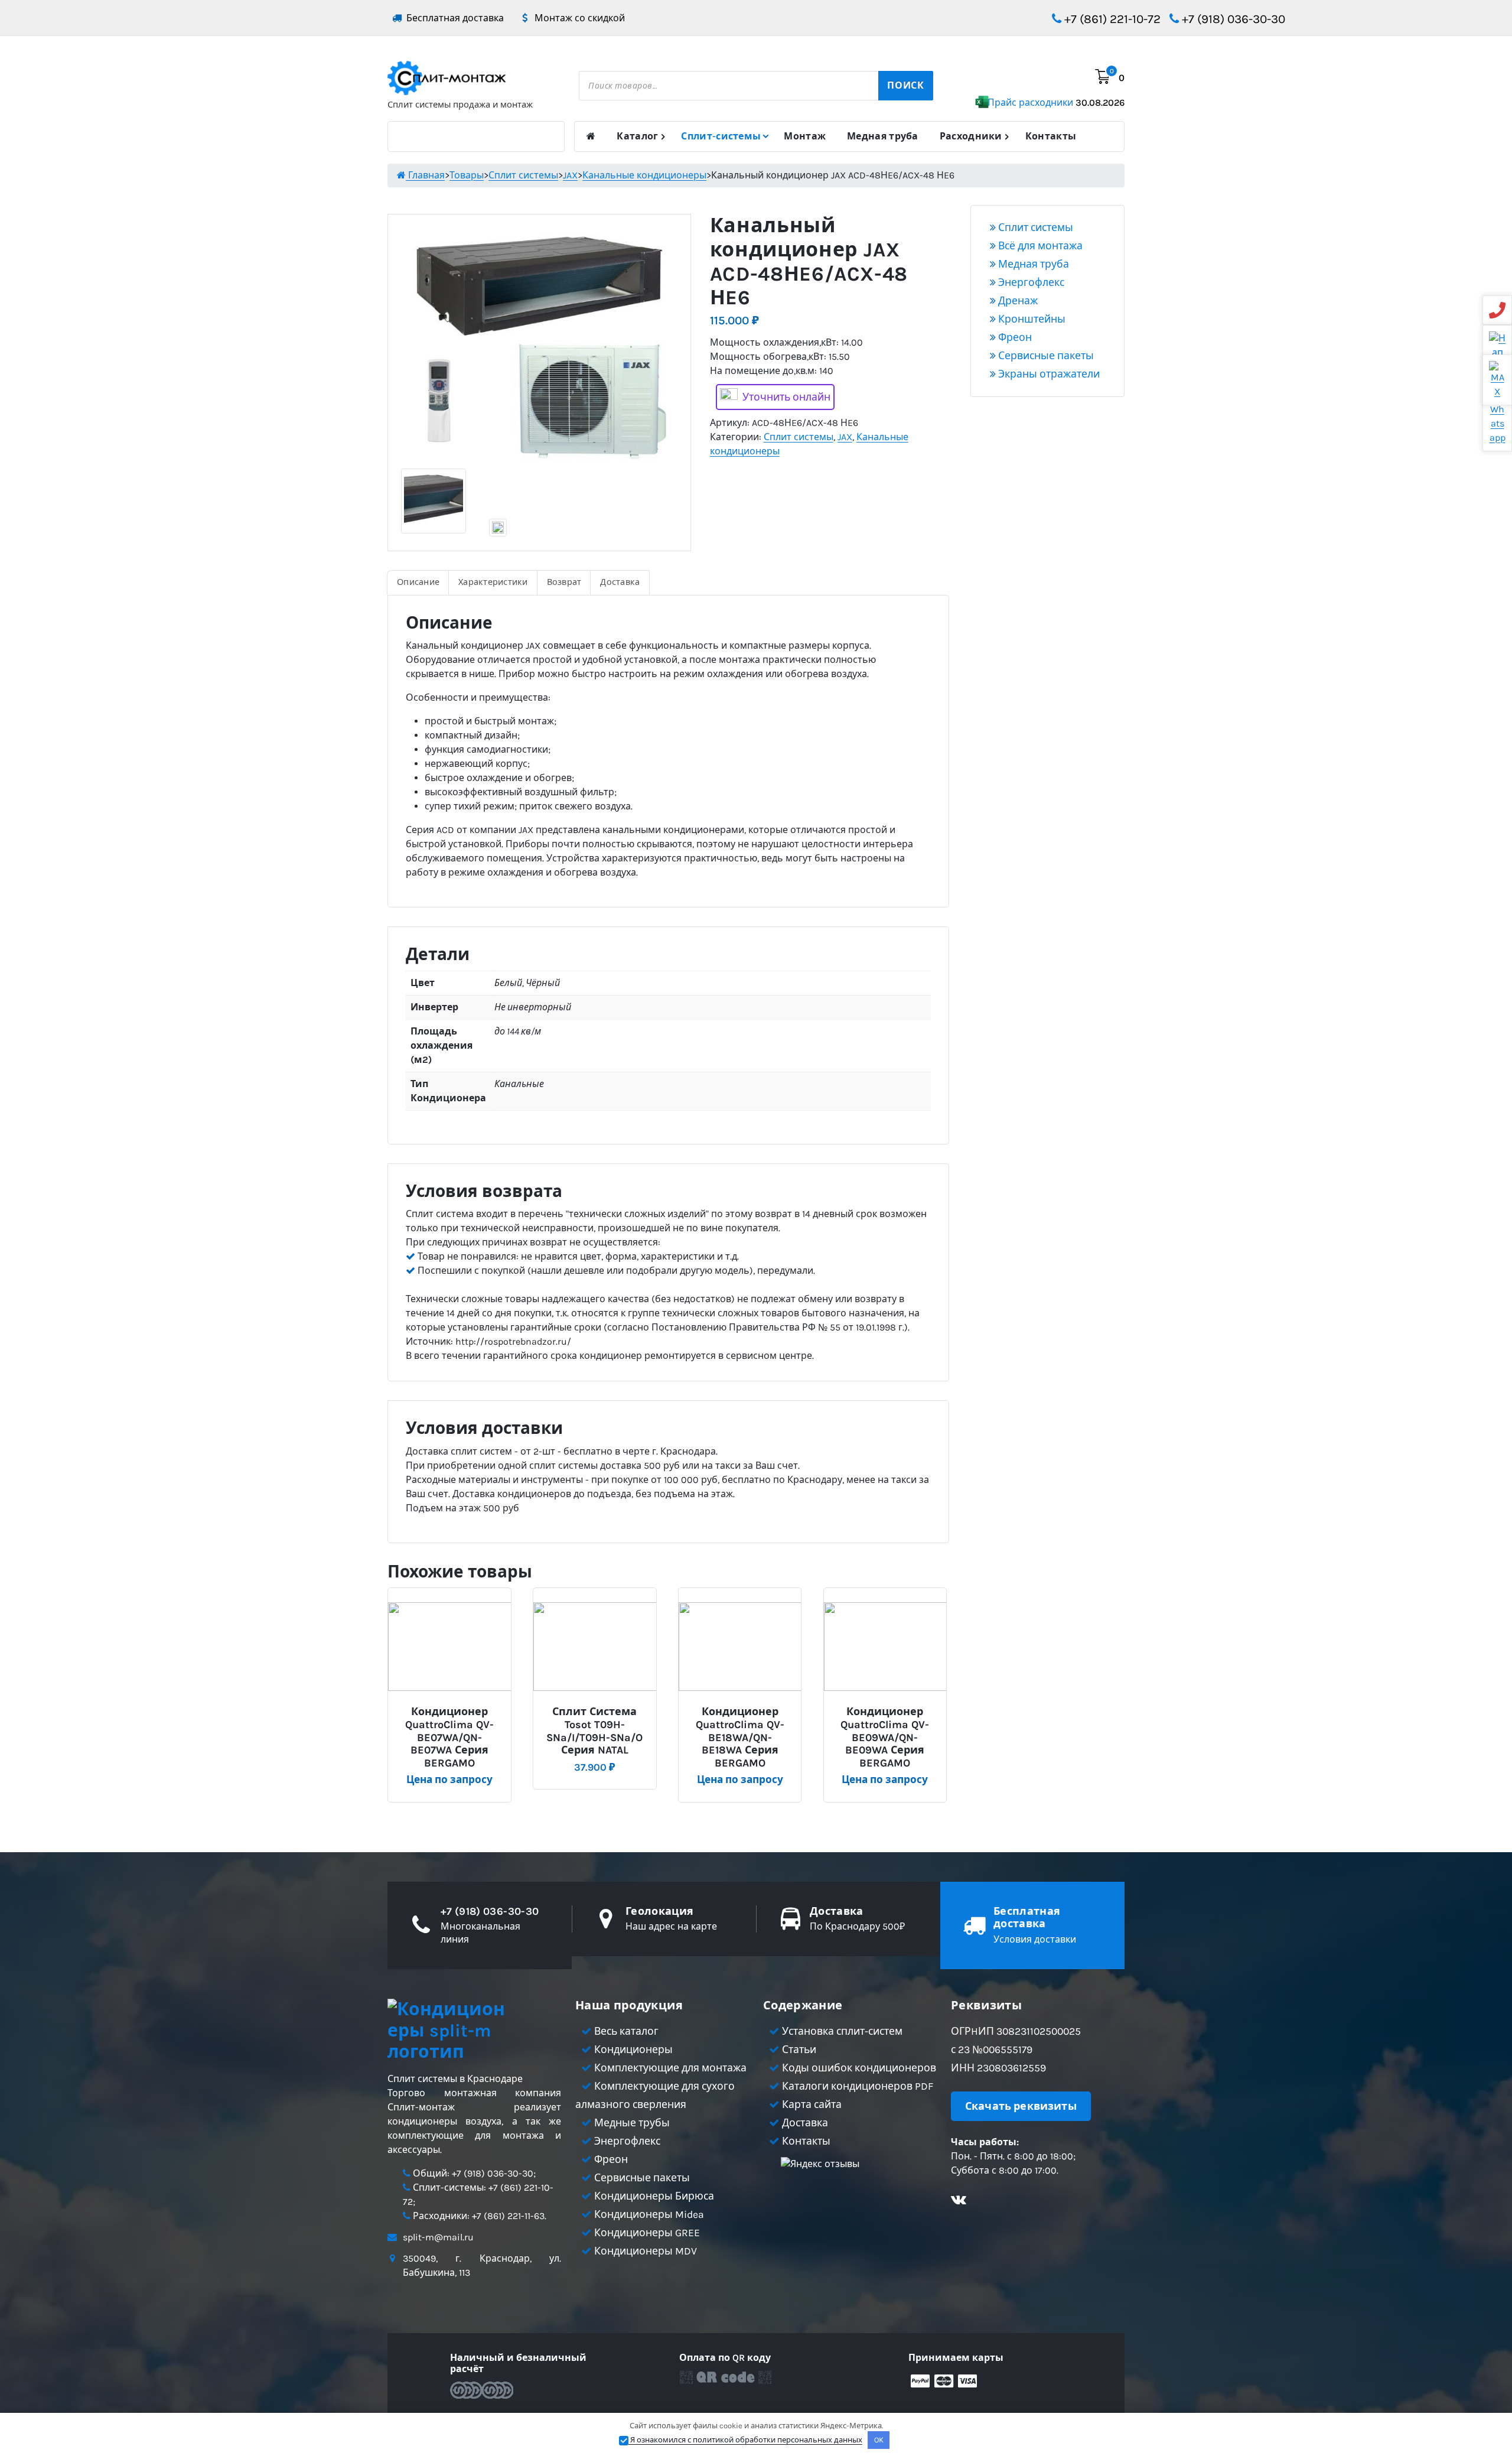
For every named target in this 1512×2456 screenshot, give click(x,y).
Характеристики (493, 582)
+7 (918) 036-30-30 (1232, 19)
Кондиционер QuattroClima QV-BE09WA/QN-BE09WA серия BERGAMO (885, 1737)
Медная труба (883, 136)
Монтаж (805, 136)
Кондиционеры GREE (646, 2233)
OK (879, 2440)
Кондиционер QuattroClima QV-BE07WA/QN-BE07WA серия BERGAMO (449, 1737)
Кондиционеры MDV (644, 2251)
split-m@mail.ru (438, 2237)
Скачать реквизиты (1021, 2106)
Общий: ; (473, 2173)
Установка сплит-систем (841, 2031)
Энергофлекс (1030, 282)
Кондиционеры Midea (648, 2214)
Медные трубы (631, 2123)
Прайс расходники (1056, 103)
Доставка (620, 582)
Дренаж (1017, 301)
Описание (418, 582)
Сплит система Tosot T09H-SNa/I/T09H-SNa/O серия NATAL (594, 1731)
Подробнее (454, 1707)
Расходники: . (478, 2216)
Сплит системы (799, 437)
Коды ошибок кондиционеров (858, 2068)
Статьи (798, 2050)
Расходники (971, 136)
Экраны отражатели (1048, 374)
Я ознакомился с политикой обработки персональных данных (745, 2440)
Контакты (1051, 136)
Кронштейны (1031, 319)
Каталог (637, 136)
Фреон (1014, 337)
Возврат (564, 582)
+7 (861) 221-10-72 (1111, 19)
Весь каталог (625, 2031)
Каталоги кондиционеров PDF (856, 2086)
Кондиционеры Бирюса (653, 2196)
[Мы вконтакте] (959, 2201)
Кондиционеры (632, 2050)
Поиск (906, 85)
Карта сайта (811, 2104)
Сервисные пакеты (1045, 356)
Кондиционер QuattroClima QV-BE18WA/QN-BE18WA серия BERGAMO (740, 1737)
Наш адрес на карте (671, 1926)
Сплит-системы (721, 136)
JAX (845, 437)
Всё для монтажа (1039, 246)
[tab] (418, 583)
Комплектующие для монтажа (669, 2068)
